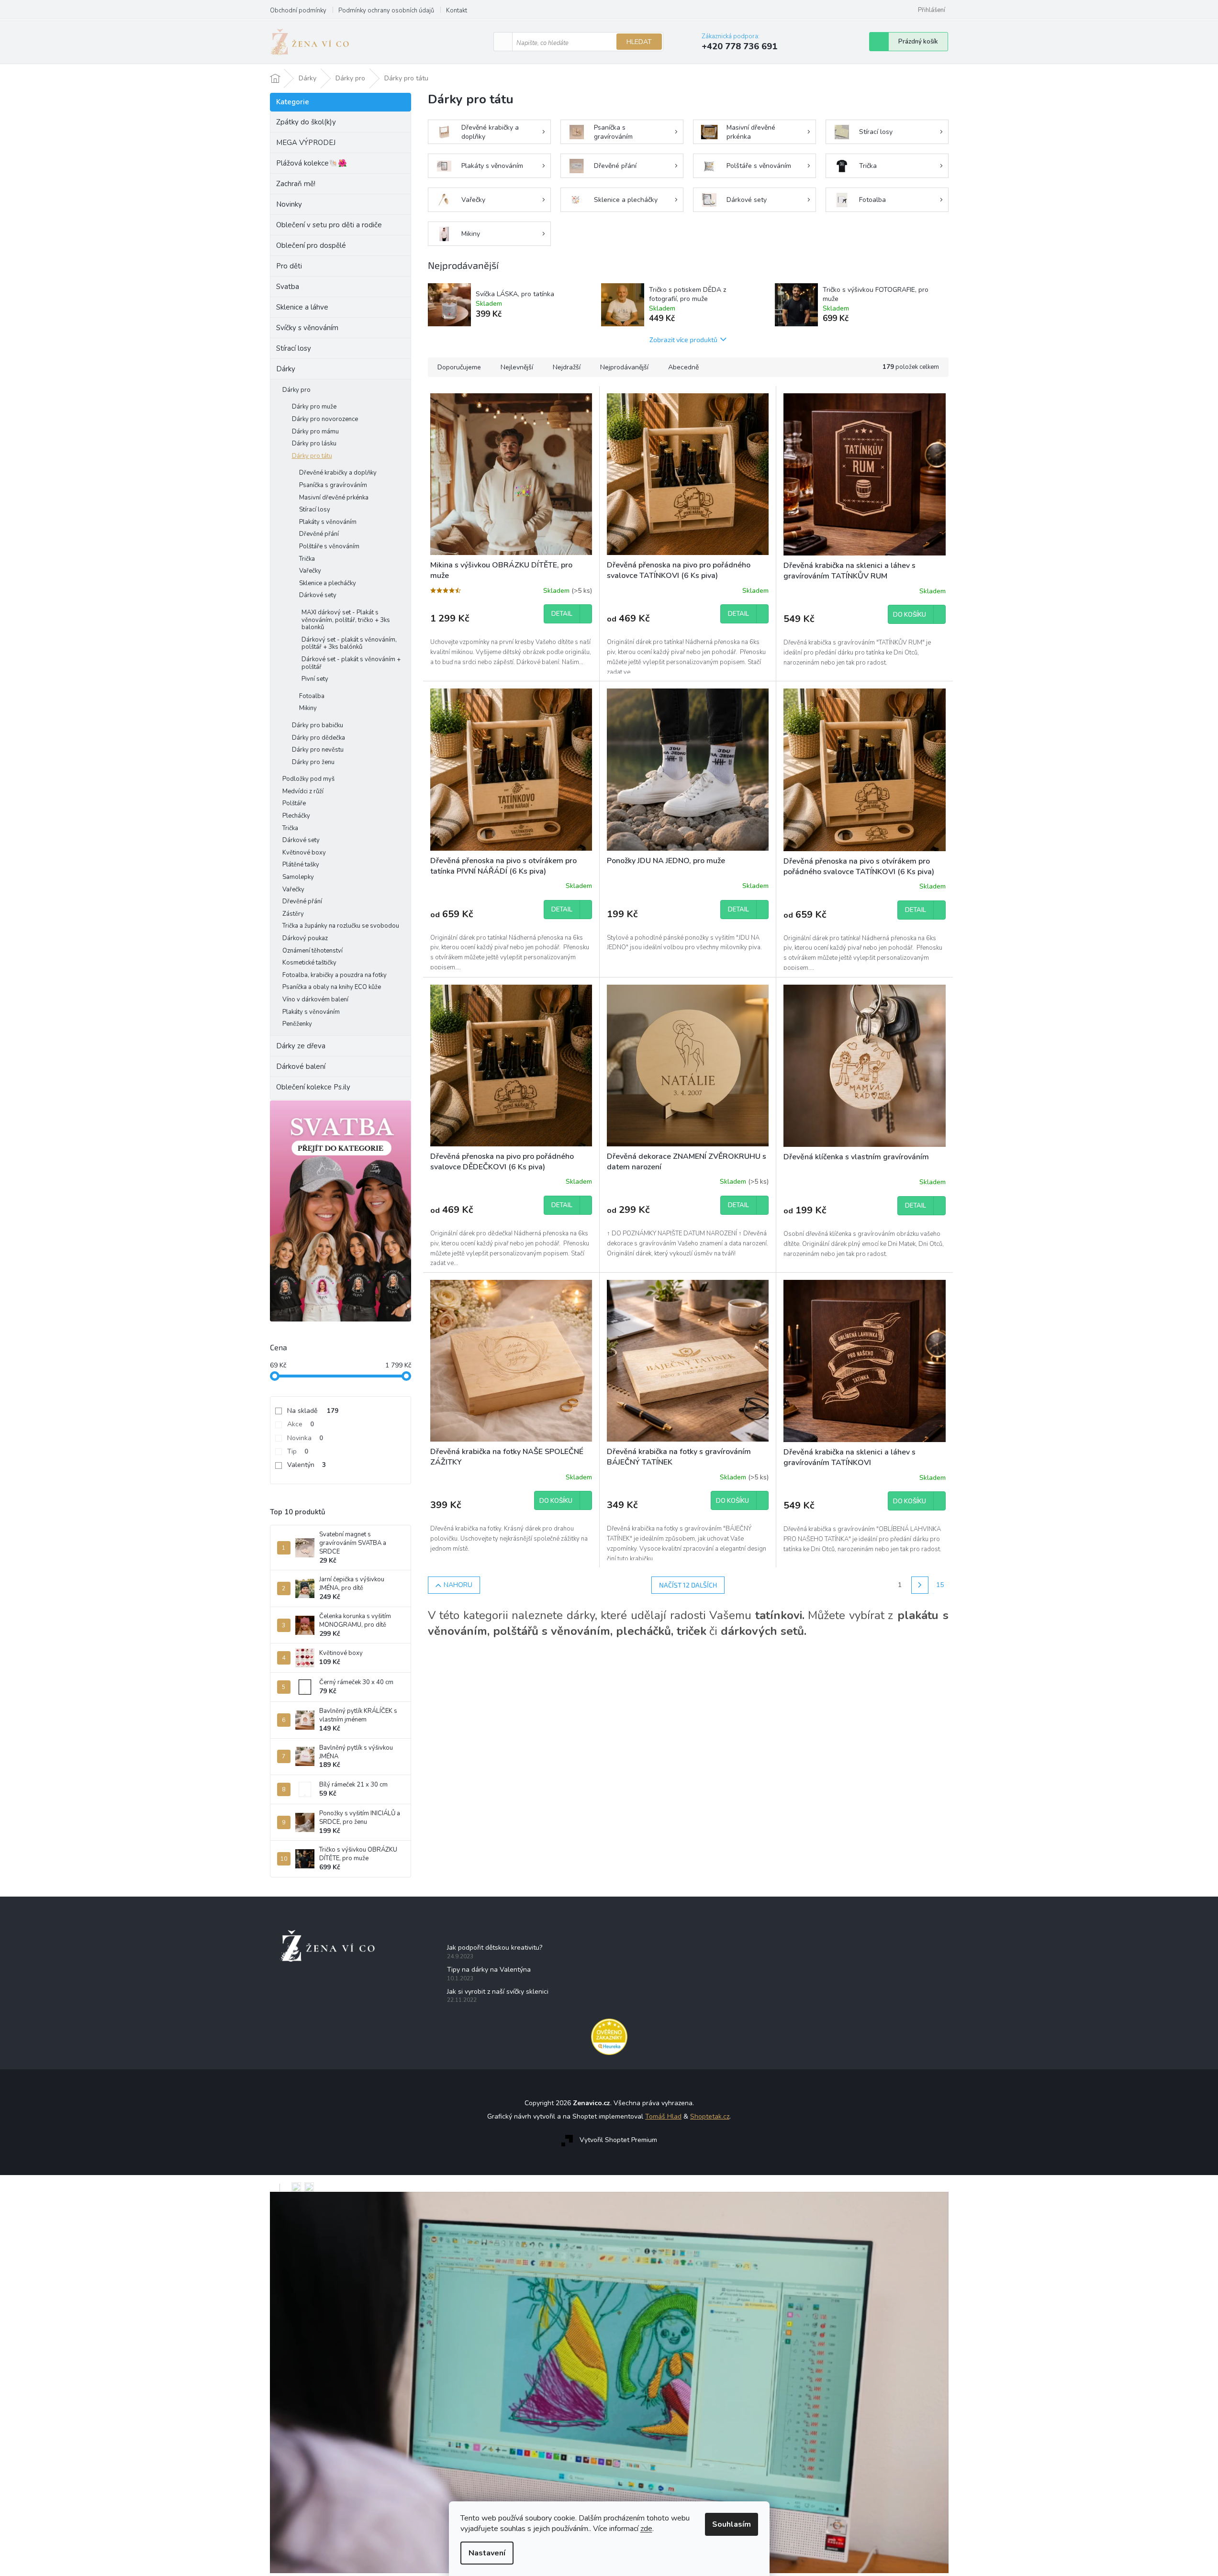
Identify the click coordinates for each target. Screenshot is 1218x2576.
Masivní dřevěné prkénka (334, 498)
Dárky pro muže (314, 407)
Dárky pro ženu (313, 762)
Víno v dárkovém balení (315, 999)
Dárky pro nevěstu (318, 750)
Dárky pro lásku (314, 444)
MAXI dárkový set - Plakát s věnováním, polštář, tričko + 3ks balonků (346, 620)
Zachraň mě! (296, 184)
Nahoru (458, 1585)
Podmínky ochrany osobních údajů (386, 11)
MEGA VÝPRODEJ (306, 143)
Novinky (289, 204)
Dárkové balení (301, 1066)
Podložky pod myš (308, 779)
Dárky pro (296, 390)
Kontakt (457, 11)
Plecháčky (296, 816)
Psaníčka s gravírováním (333, 485)
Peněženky (297, 1024)
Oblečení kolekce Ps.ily (313, 1087)
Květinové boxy (304, 853)
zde (646, 2529)
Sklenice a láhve (302, 307)
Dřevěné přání (319, 534)
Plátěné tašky (301, 865)
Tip (298, 1451)
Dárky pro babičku (318, 725)
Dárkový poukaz (305, 938)
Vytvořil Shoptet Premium (618, 2140)
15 (940, 1585)
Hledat (639, 42)
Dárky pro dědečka (318, 738)
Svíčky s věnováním (307, 328)
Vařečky (310, 571)
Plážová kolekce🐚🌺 (312, 163)
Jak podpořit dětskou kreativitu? (495, 1948)
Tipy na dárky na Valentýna (489, 1970)
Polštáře (294, 803)
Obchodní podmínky (298, 11)
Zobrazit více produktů (683, 339)
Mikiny (308, 708)
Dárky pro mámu (315, 432)
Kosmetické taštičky (309, 963)
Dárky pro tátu (312, 456)
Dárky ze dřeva (301, 1046)
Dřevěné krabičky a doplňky (338, 473)
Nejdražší (567, 367)
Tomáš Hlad (663, 2116)
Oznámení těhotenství (313, 951)
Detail (562, 614)
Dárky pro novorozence (325, 419)
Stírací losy (294, 348)
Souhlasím (732, 2524)
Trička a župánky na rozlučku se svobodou (341, 926)
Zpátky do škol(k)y (306, 122)
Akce (301, 1424)
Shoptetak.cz (710, 2116)
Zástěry (293, 914)
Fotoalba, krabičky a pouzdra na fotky (335, 975)
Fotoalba (312, 696)
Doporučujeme (459, 367)
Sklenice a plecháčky (328, 583)
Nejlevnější (517, 367)
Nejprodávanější (624, 367)
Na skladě (313, 1411)
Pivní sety (315, 679)
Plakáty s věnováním (328, 522)
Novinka (305, 1438)
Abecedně (683, 367)
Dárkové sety (318, 595)
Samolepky (298, 877)
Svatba (288, 287)
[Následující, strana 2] (920, 1585)
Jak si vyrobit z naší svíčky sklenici (498, 1992)
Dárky (286, 369)
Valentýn (307, 1465)
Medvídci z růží (303, 791)
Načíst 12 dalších (688, 1585)
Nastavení (487, 2553)
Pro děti (289, 266)
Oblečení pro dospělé (311, 245)
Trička (307, 559)
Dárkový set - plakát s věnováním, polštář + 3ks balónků (349, 644)
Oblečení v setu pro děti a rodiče (329, 225)
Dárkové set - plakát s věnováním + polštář (351, 663)
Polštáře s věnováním (329, 546)
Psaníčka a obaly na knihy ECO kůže (332, 987)
